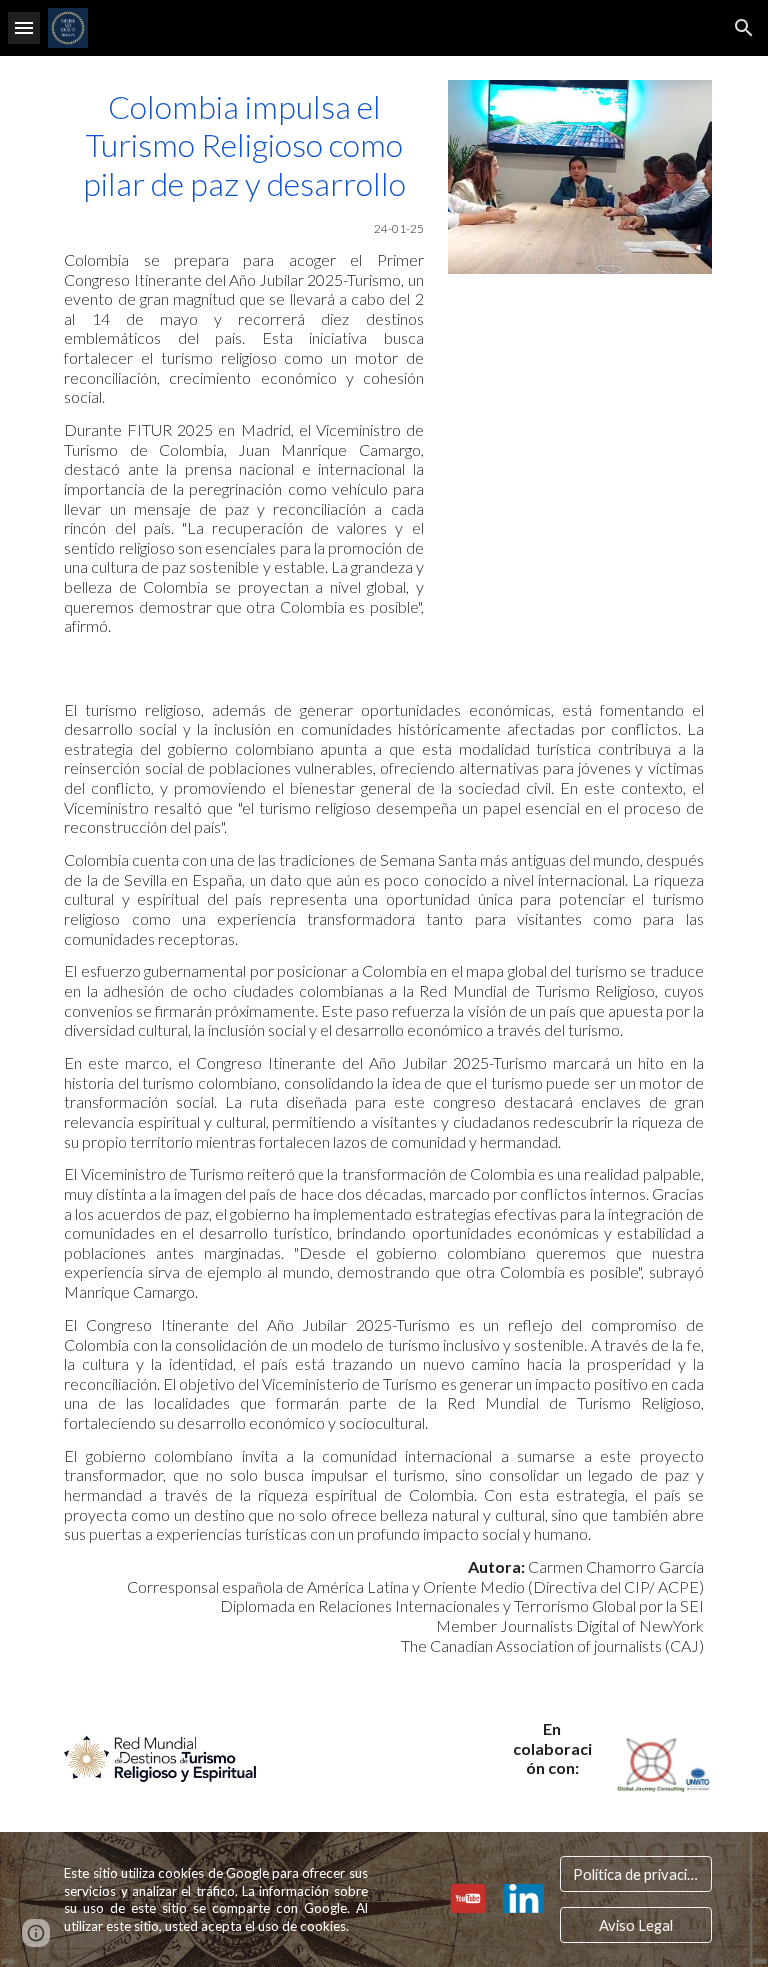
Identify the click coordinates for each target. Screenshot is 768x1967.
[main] (243, 362)
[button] (24, 27)
